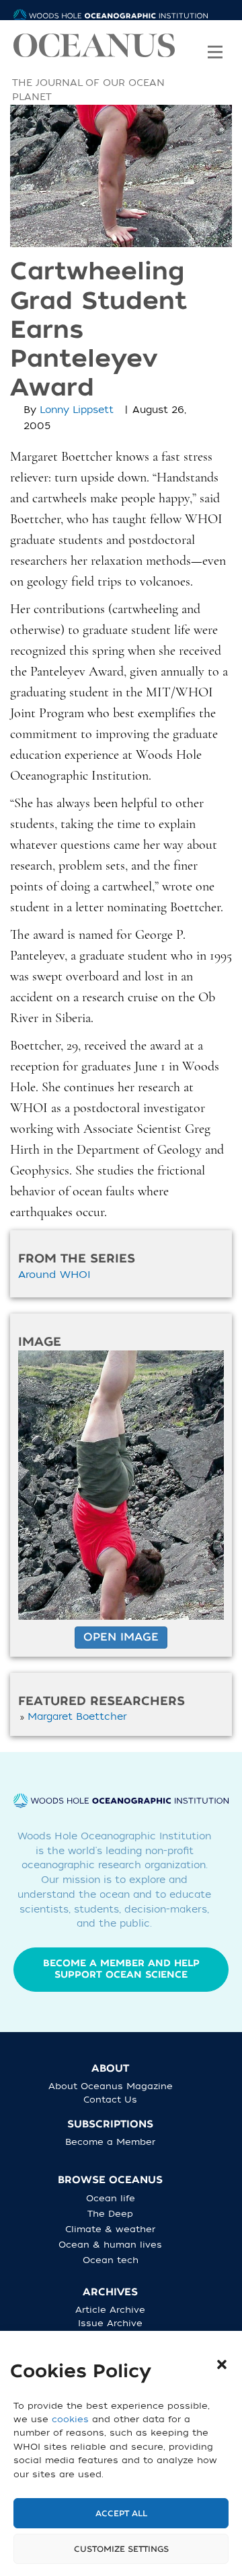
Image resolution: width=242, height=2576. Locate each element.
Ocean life (111, 2198)
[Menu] (215, 43)
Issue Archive (110, 2323)
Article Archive (110, 2310)
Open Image (121, 1637)
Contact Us (110, 2100)
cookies (70, 2419)
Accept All (121, 2514)
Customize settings (121, 2549)
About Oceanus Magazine (111, 2086)
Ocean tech (111, 2260)
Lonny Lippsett (77, 410)
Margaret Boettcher (77, 1717)
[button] (222, 2364)
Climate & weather (110, 2229)
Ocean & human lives (110, 2245)
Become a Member (110, 2142)
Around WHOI (54, 1275)
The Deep (110, 2214)
